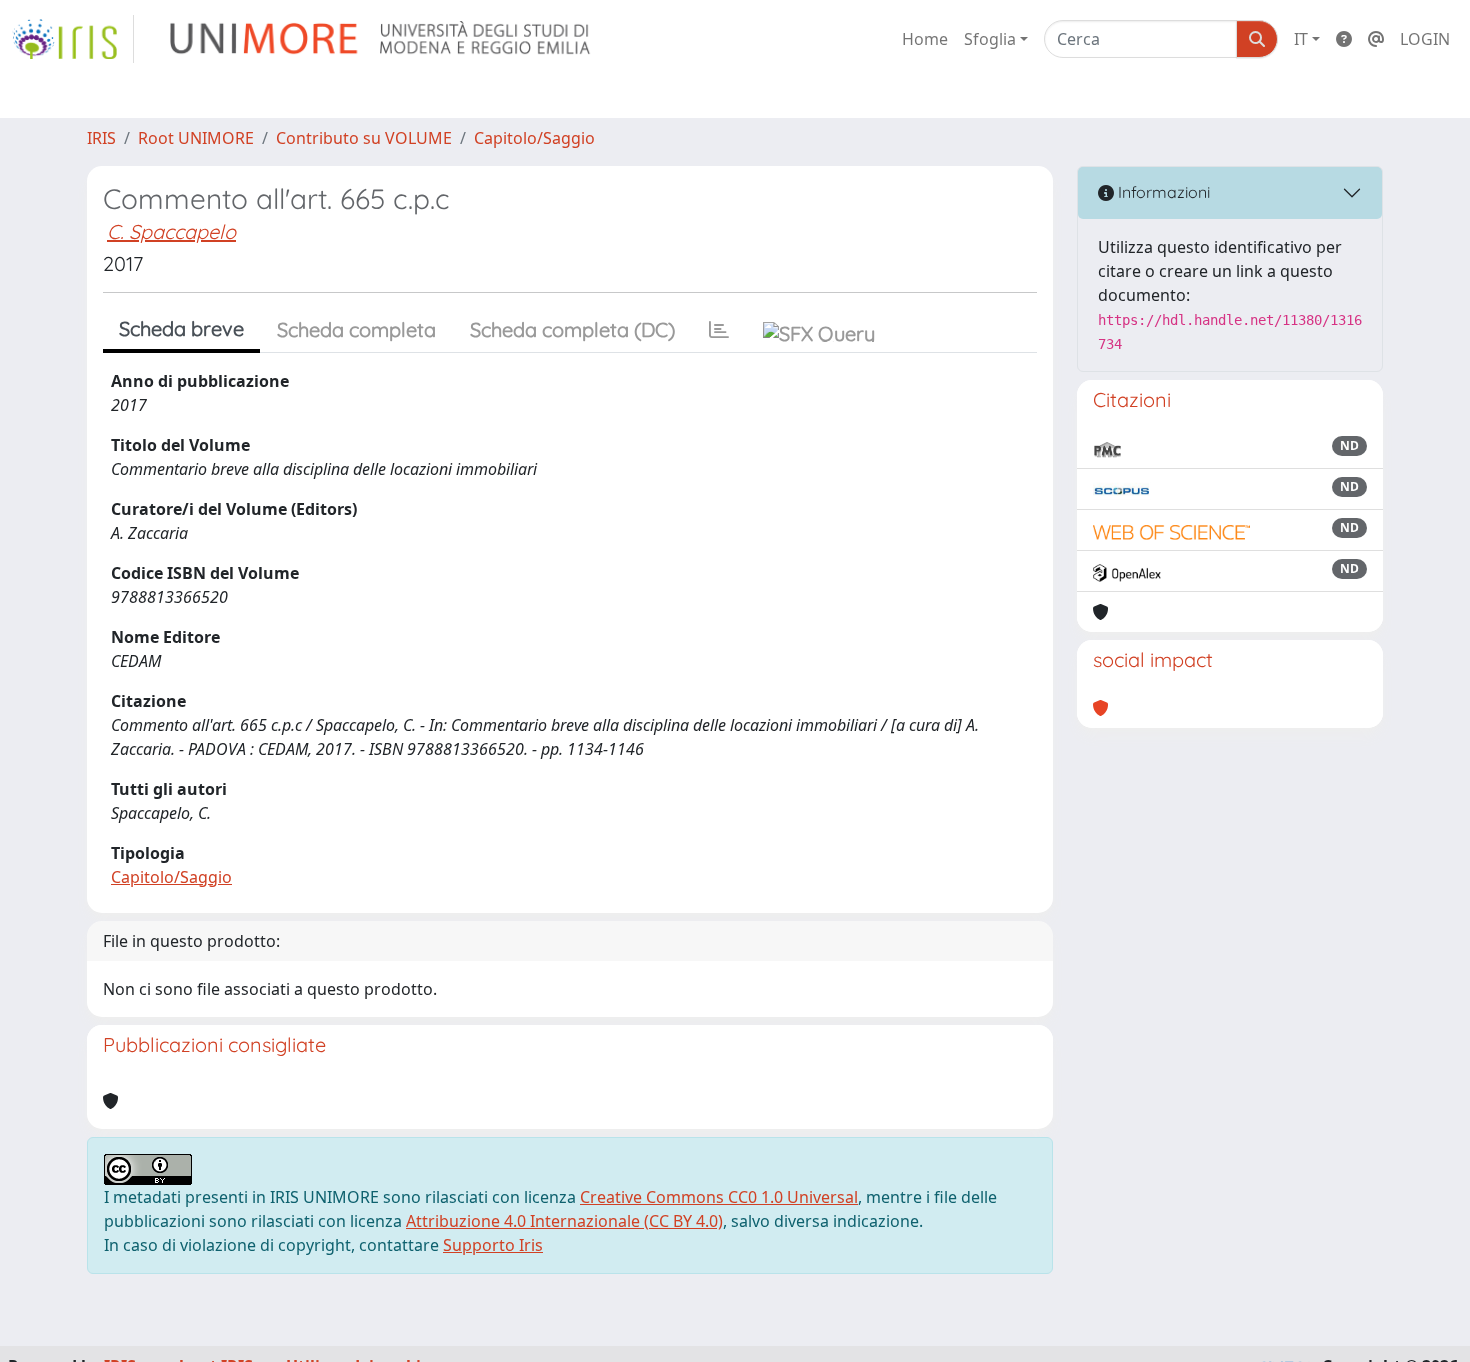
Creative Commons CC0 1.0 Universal (719, 1197)
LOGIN (1425, 39)
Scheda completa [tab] (356, 329)
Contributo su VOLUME (364, 138)
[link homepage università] (381, 39)
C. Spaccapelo (171, 231)
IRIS (101, 138)
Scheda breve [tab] (181, 328)
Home (925, 39)
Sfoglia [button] (990, 39)
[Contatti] (1376, 39)
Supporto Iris (493, 1245)
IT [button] (1301, 39)
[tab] (719, 330)
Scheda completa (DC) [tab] (572, 329)
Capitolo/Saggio (534, 138)
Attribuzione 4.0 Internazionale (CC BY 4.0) (564, 1221)
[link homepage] (73, 39)
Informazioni (1162, 192)
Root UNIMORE (196, 138)
